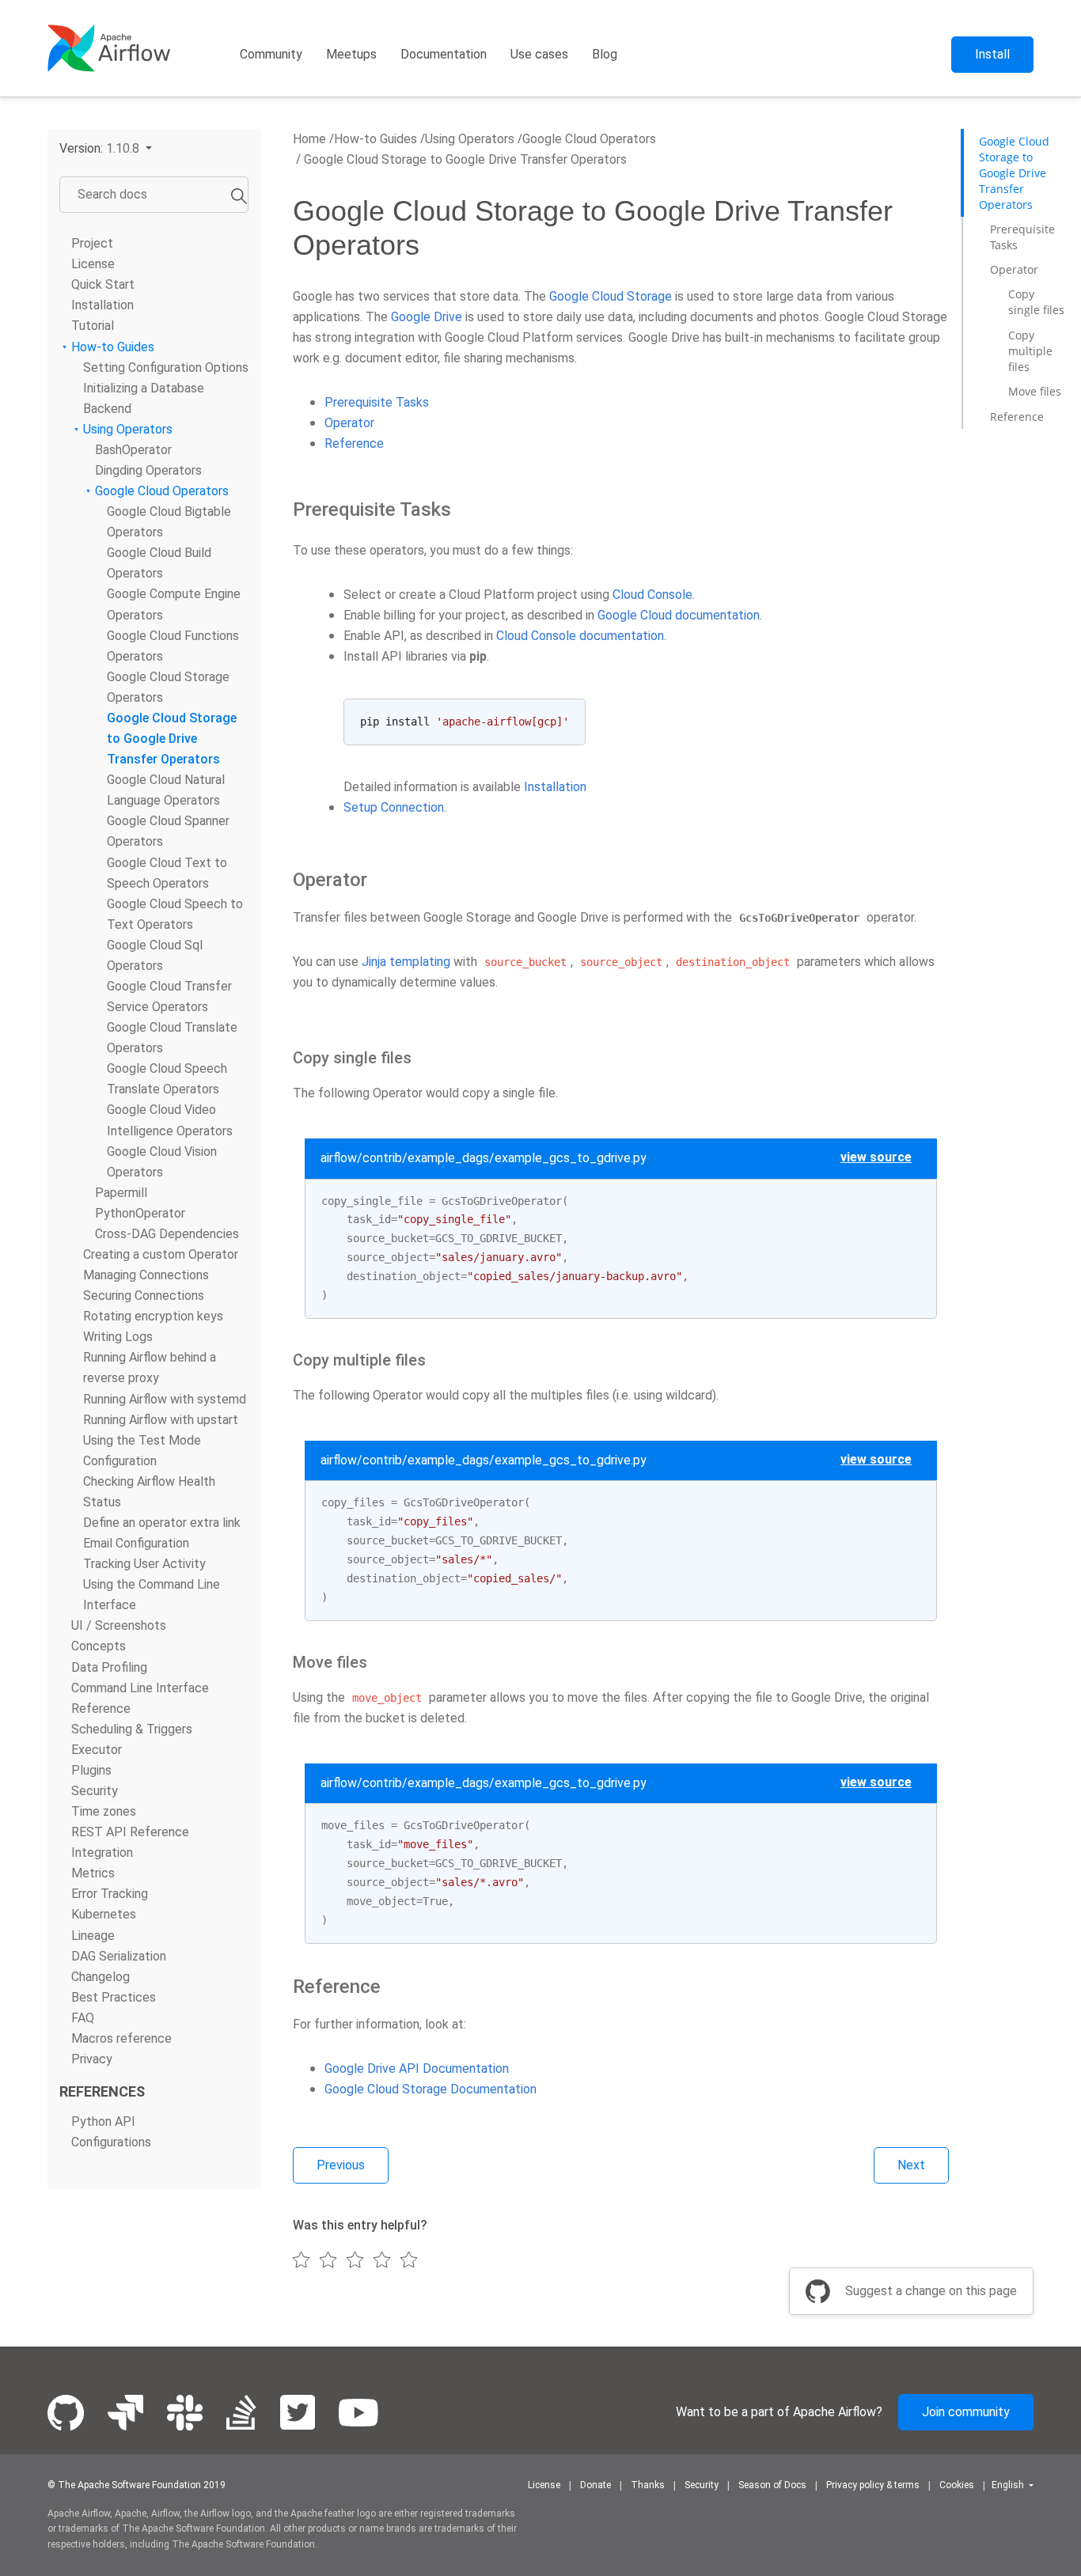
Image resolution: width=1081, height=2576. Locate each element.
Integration (102, 1852)
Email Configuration (136, 1543)
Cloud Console (652, 595)
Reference (354, 443)
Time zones (104, 1811)
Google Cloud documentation (679, 615)
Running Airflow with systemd (165, 1399)
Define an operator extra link (162, 1523)
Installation (102, 305)
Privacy (92, 2059)
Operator (349, 423)
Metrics (93, 1873)
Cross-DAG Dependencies (167, 1234)
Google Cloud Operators (162, 491)
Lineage (93, 1936)
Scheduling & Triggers (132, 1729)
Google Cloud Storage (611, 296)
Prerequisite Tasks (377, 402)
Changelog (101, 1977)
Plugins (91, 1770)
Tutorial (93, 326)
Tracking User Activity (144, 1564)
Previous (341, 2165)
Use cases (539, 54)
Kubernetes (104, 1914)
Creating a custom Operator (161, 1254)
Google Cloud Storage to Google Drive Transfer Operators (172, 739)
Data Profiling (109, 1667)
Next (911, 2165)
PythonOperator (140, 1213)
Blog (605, 54)
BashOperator (133, 450)
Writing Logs (118, 1337)
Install (992, 54)
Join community (966, 2412)
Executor (97, 1750)
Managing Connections (146, 1275)
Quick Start (103, 284)
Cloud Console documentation (580, 636)
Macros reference (121, 2038)
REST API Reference (130, 1832)
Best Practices (114, 1997)
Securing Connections (144, 1296)
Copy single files (1036, 303)
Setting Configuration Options (166, 367)
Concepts (99, 1646)
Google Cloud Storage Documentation (431, 2089)
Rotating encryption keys (153, 1316)
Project (92, 243)
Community (271, 54)
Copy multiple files (1030, 351)
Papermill (121, 1193)
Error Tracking (110, 1894)
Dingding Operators (148, 470)
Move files (1035, 391)
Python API (103, 2121)
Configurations (111, 2142)
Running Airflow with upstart (161, 1420)
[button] (106, 148)
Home (309, 139)
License (93, 264)
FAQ (83, 2018)
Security (95, 1791)
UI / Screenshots (119, 1625)
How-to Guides (113, 347)
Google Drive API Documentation (417, 2068)
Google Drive (427, 317)
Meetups (351, 54)
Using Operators (128, 429)
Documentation (444, 54)
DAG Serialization (119, 1956)
